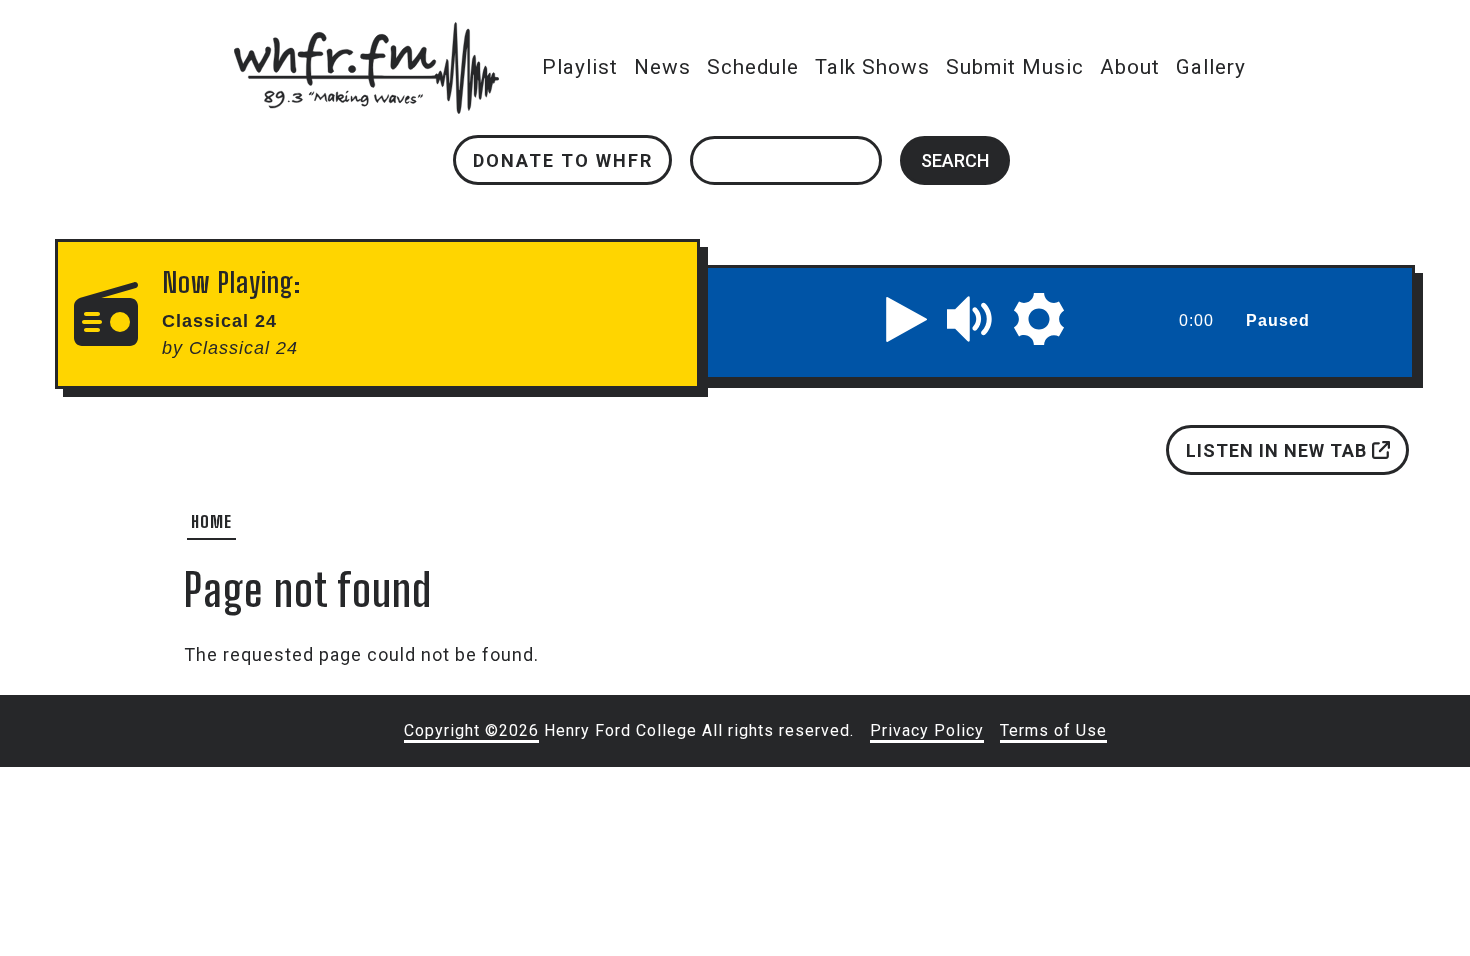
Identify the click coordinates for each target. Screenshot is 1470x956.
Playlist (580, 67)
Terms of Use (1053, 730)
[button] (907, 319)
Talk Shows (872, 67)
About (1130, 67)
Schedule (753, 67)
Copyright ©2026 (471, 730)
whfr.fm (366, 35)
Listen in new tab (1278, 450)
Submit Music (1015, 67)
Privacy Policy (927, 730)
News (662, 67)
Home (211, 521)
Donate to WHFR (563, 160)
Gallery (1211, 67)
